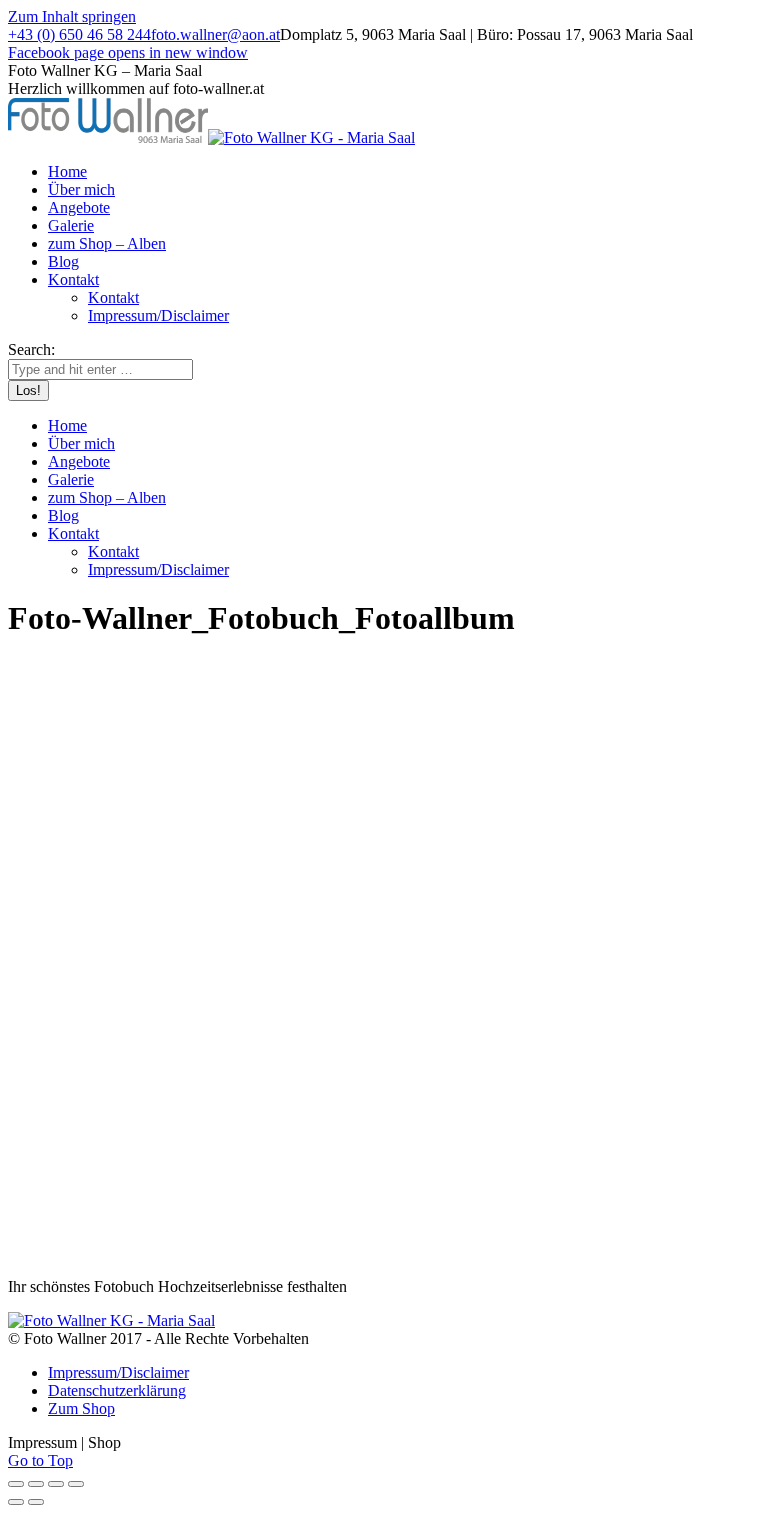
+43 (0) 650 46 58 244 (79, 34)
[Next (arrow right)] (36, 1502)
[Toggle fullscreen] (56, 1484)
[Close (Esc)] (16, 1484)
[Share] (36, 1484)
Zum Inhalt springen (72, 16)
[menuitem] (67, 171)
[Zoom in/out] (76, 1484)
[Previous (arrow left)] (16, 1502)
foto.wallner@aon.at (215, 34)
